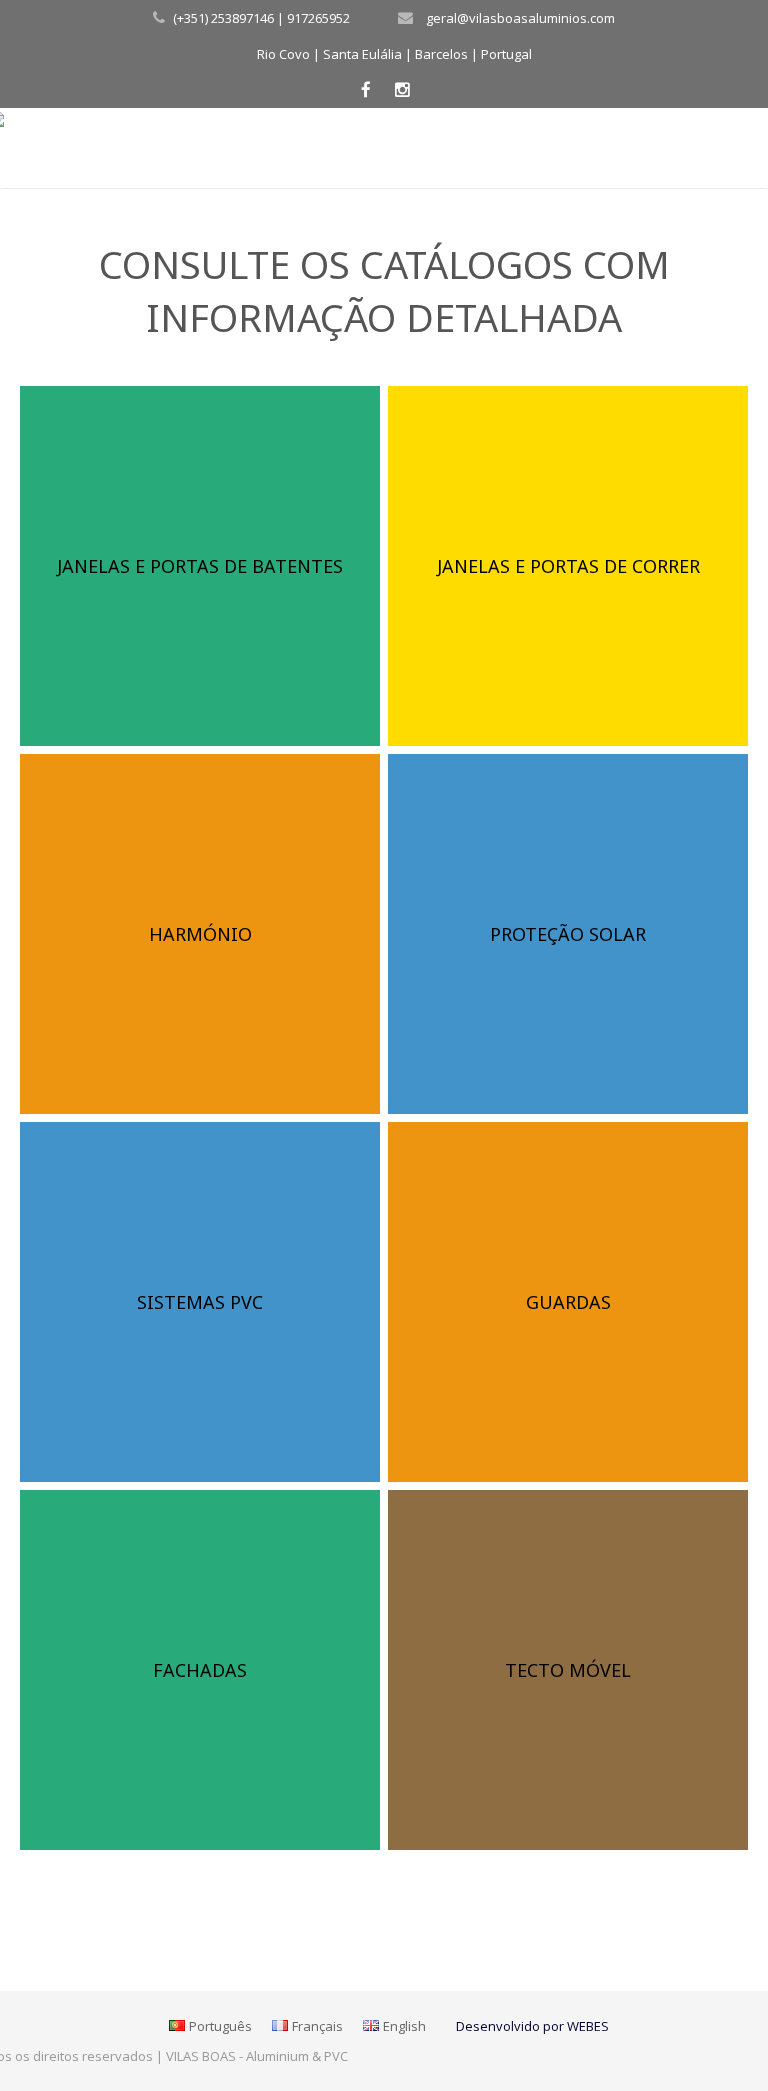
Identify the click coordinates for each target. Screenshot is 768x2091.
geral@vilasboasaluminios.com (520, 18)
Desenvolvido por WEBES (532, 2026)
